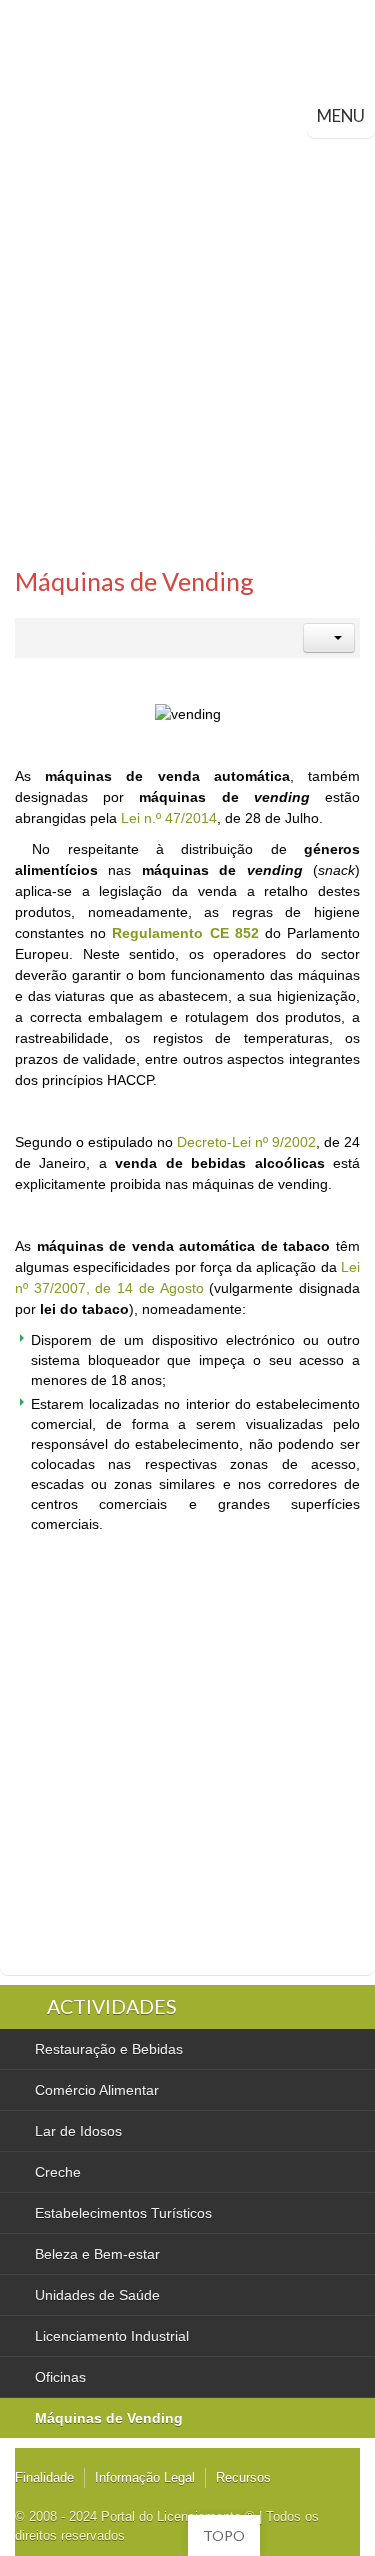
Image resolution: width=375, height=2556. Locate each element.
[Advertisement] (187, 335)
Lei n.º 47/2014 (169, 818)
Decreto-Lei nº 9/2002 (246, 1142)
